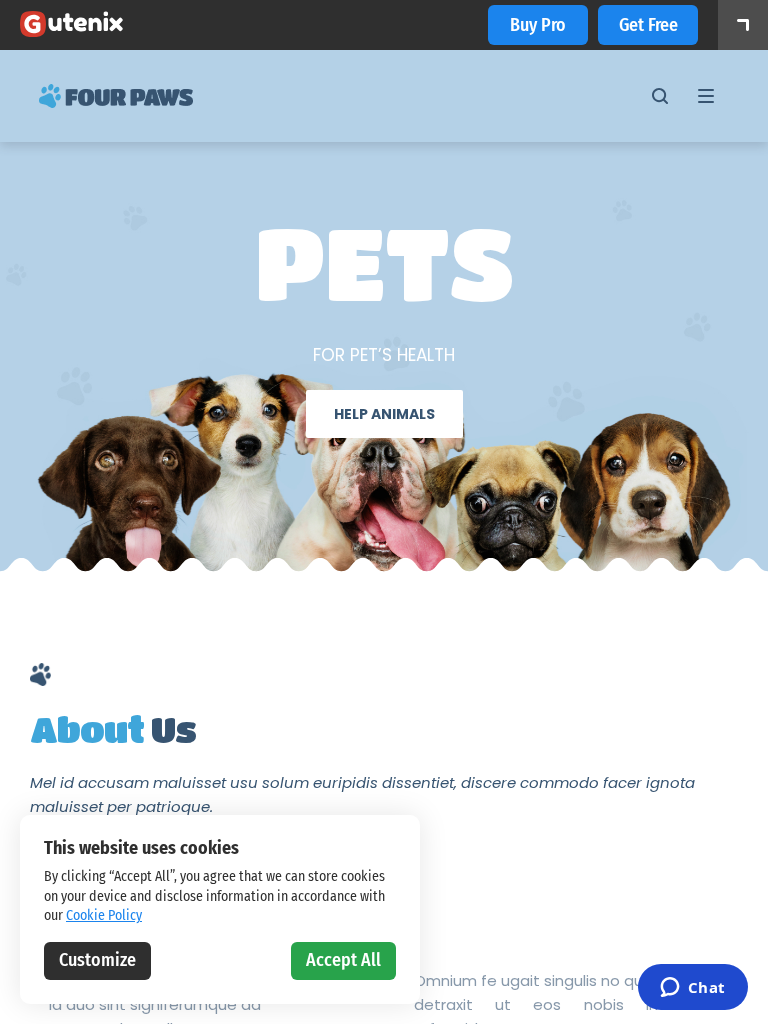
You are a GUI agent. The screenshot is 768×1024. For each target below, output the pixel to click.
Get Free (648, 25)
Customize (97, 960)
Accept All (343, 960)
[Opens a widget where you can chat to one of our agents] (692, 989)
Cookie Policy (104, 915)
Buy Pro (538, 25)
